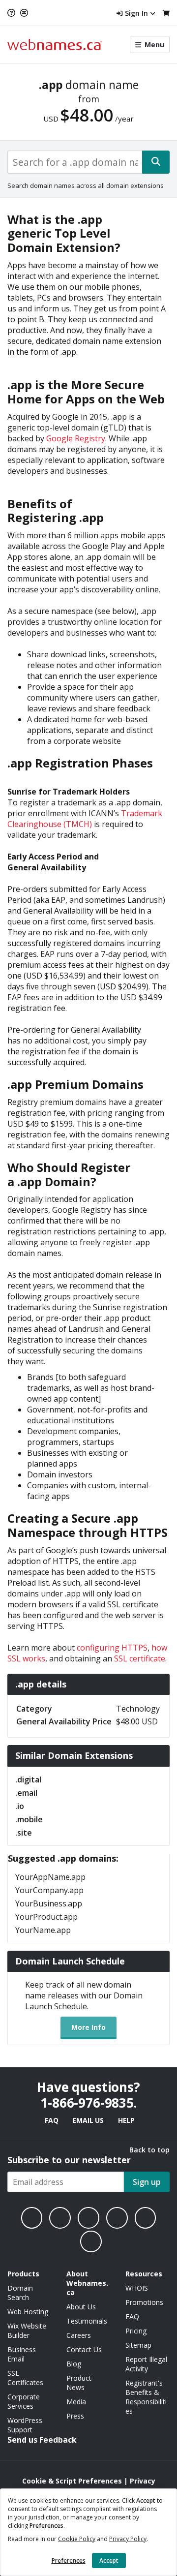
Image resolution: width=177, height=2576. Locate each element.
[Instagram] (60, 2218)
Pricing (136, 2331)
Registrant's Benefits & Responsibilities (146, 2397)
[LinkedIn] (88, 2218)
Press (75, 2416)
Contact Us (84, 2349)
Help (126, 2120)
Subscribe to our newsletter (69, 2160)
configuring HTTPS (112, 1648)
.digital (28, 1779)
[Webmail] (24, 13)
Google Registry (76, 438)
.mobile (29, 1819)
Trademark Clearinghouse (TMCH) (85, 819)
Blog (74, 2364)
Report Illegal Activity (146, 2364)
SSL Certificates (25, 2378)
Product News (79, 2383)
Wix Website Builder (27, 2331)
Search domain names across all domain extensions (86, 185)
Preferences (69, 2561)
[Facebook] (32, 2218)
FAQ (51, 2120)
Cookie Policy (77, 2539)
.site (24, 1833)
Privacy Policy (128, 2539)
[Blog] (146, 2218)
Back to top (149, 2150)
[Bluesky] (117, 2218)
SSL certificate (140, 1658)
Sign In (136, 13)
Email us (88, 2120)
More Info (88, 2027)
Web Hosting (28, 2312)
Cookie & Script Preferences (72, 2481)
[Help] (13, 13)
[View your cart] (166, 13)
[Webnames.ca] (55, 45)
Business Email (22, 2354)
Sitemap (138, 2345)
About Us (81, 2307)
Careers (79, 2335)
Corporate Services (24, 2401)
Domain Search (20, 2293)
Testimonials (87, 2321)
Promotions (144, 2302)
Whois (137, 2288)
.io (20, 1806)
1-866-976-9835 (87, 2103)
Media (76, 2402)
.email (26, 1793)
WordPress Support (25, 2425)
